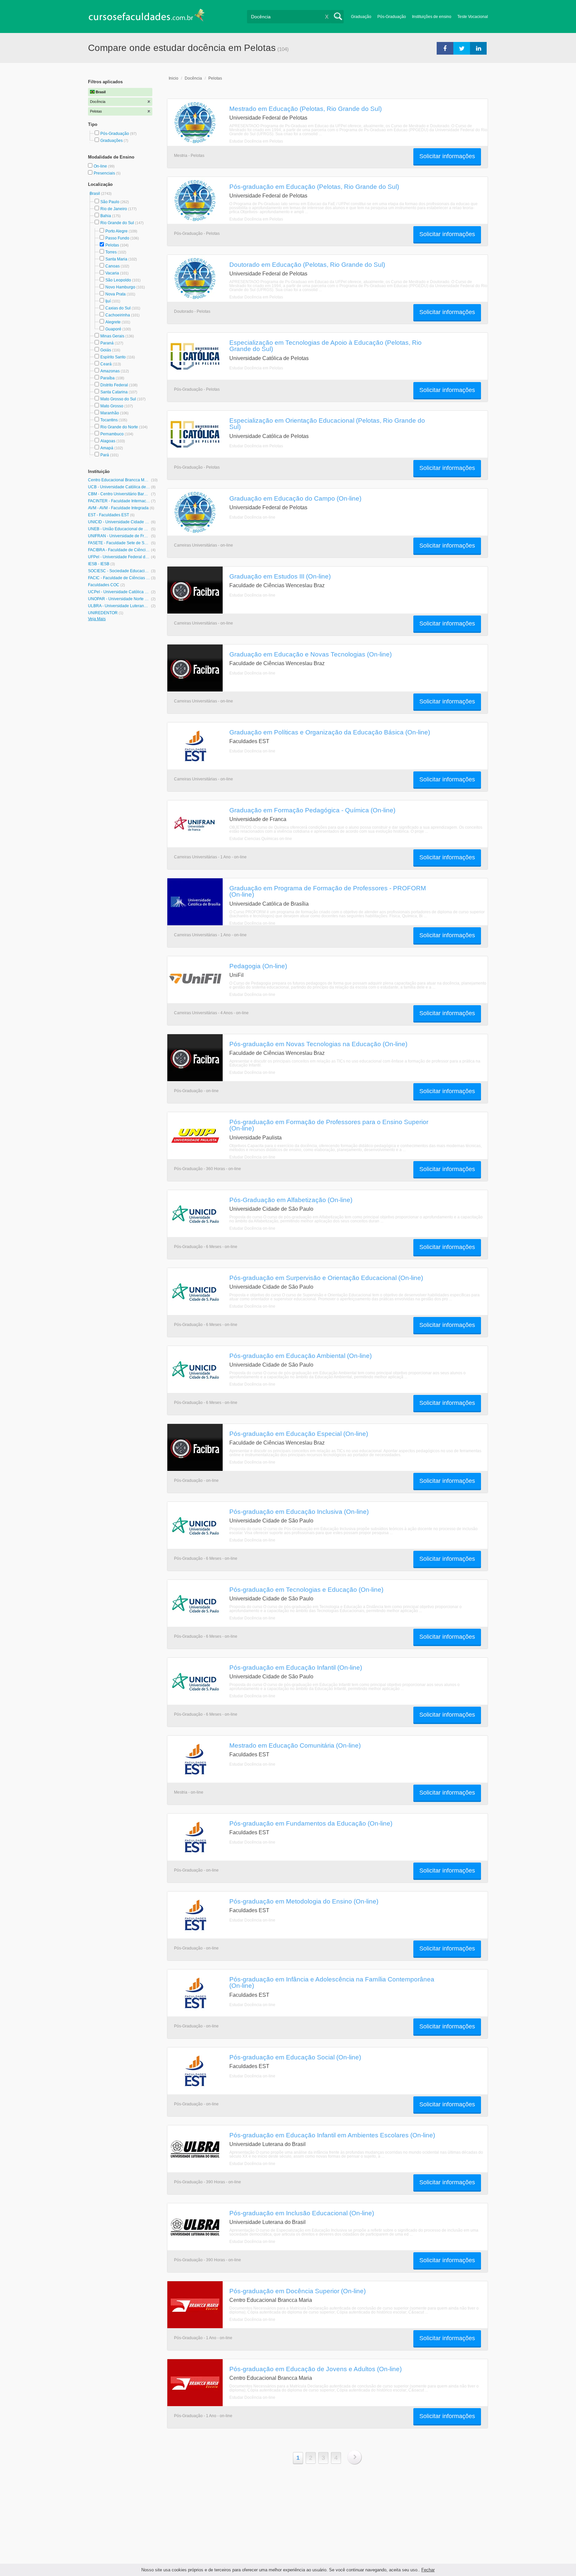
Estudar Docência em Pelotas (256, 141)
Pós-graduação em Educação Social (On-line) (295, 2057)
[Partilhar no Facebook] (445, 48)
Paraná (107, 343)
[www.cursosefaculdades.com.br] (146, 16)
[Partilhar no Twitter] (462, 48)
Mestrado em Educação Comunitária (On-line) (295, 1745)
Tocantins (109, 420)
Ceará (106, 364)
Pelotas (112, 245)
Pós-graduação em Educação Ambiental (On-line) (300, 1356)
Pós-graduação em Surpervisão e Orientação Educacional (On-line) (326, 1278)
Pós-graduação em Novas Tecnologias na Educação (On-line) (318, 1044)
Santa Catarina (114, 392)
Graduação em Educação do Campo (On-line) (295, 498)
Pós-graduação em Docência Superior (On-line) (297, 2291)
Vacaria (112, 273)
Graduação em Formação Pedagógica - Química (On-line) (312, 810)
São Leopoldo (118, 280)
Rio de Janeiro (114, 209)
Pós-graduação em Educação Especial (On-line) (299, 1434)
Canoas (112, 266)
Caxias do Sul (118, 308)
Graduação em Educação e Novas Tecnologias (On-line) (310, 654)
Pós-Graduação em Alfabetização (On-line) (291, 1200)
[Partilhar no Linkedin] (478, 48)
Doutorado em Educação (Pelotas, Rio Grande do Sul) (307, 264)
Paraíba (107, 378)
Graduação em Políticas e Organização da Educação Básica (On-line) (330, 732)
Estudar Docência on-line (252, 517)
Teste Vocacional (473, 17)
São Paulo (110, 202)
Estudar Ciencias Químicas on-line (261, 839)
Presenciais (105, 173)
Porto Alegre (116, 231)
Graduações (111, 141)
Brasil (95, 194)
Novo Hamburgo (120, 287)
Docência (193, 78)
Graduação (361, 17)
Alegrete (113, 322)
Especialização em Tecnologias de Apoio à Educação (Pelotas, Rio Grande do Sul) (325, 346)
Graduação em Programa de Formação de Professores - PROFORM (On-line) (328, 891)
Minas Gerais (112, 336)
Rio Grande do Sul (117, 223)
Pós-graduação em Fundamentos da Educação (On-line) (311, 1823)
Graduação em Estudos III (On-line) (280, 576)
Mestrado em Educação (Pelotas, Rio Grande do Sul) (305, 109)
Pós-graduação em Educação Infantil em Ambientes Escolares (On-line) (332, 2135)
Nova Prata (115, 294)
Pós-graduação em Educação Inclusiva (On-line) (299, 1511)
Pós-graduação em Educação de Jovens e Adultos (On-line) (315, 2369)
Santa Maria (116, 259)
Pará (105, 455)
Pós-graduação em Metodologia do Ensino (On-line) (304, 1901)
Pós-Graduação (392, 17)
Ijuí (108, 301)
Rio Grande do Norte (119, 427)
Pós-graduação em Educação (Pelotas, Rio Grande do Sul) (314, 187)
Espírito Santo (113, 357)
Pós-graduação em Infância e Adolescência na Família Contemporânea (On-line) (332, 1982)
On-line (101, 166)
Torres (111, 252)
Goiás (106, 350)
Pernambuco (112, 434)
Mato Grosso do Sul (118, 399)
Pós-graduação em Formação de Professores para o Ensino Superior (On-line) (329, 1125)
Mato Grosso (112, 406)
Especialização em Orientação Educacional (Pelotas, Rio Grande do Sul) (327, 424)
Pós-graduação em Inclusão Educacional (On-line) (302, 2213)
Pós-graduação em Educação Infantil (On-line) (296, 1667)
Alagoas (108, 441)
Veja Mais (97, 619)
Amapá (107, 448)
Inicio (173, 78)
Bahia (106, 216)
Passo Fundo (117, 238)
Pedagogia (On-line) (258, 966)
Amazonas (110, 371)
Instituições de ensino (432, 17)
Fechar (428, 2570)
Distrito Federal (114, 385)
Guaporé (113, 329)
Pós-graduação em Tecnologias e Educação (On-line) (306, 1589)
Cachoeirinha (118, 315)
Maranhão (110, 413)
